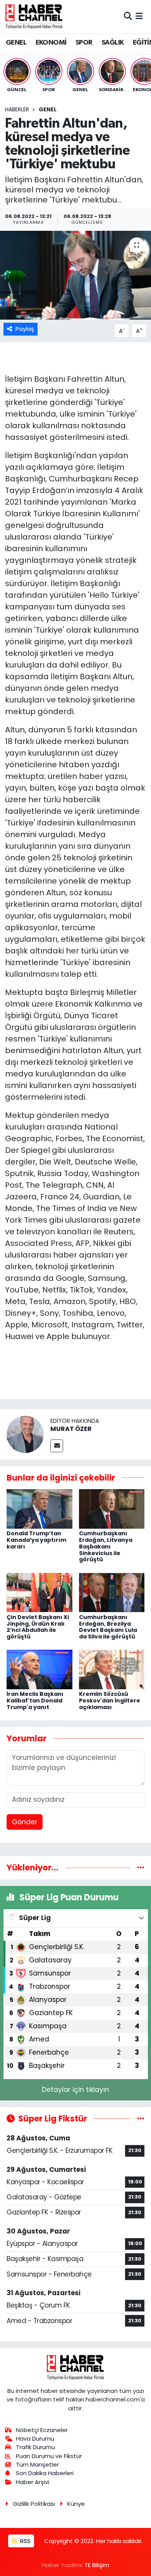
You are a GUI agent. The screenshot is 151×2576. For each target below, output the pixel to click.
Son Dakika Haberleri (45, 2473)
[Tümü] (141, 1867)
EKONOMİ (51, 43)
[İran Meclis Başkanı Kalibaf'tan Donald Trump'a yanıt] (39, 1669)
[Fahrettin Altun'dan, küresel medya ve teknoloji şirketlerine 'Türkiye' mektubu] (75, 275)
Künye (76, 2504)
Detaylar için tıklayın (75, 2090)
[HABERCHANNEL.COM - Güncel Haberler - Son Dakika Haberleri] (34, 16)
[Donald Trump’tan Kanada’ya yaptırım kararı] (39, 1509)
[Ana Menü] (139, 16)
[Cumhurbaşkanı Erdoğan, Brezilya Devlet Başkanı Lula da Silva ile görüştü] (112, 1592)
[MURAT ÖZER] (25, 1434)
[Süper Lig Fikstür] (141, 2118)
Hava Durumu (35, 2438)
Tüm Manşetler (37, 2464)
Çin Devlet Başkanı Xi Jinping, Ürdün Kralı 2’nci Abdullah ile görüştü (38, 1627)
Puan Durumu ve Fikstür (49, 2456)
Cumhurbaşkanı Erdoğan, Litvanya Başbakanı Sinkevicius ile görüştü (106, 1546)
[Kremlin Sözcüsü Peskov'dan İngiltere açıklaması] (112, 1669)
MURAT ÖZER (71, 1429)
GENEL (16, 43)
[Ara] (128, 16)
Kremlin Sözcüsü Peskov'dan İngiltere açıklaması (110, 1701)
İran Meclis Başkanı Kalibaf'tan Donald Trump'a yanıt (35, 1701)
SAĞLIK (112, 43)
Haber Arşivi (33, 2482)
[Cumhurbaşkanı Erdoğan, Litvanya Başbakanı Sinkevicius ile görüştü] (112, 1509)
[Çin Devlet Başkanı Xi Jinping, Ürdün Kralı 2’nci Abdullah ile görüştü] (39, 1592)
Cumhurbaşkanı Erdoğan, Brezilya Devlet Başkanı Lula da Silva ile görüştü (108, 1627)
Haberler (17, 109)
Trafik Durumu (35, 2447)
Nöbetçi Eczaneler (42, 2430)
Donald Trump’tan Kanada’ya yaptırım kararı (36, 1540)
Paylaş (25, 329)
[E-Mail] (57, 1446)
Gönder (25, 1822)
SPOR (84, 43)
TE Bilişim (97, 2565)
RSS (25, 2541)
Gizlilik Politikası (34, 2504)
